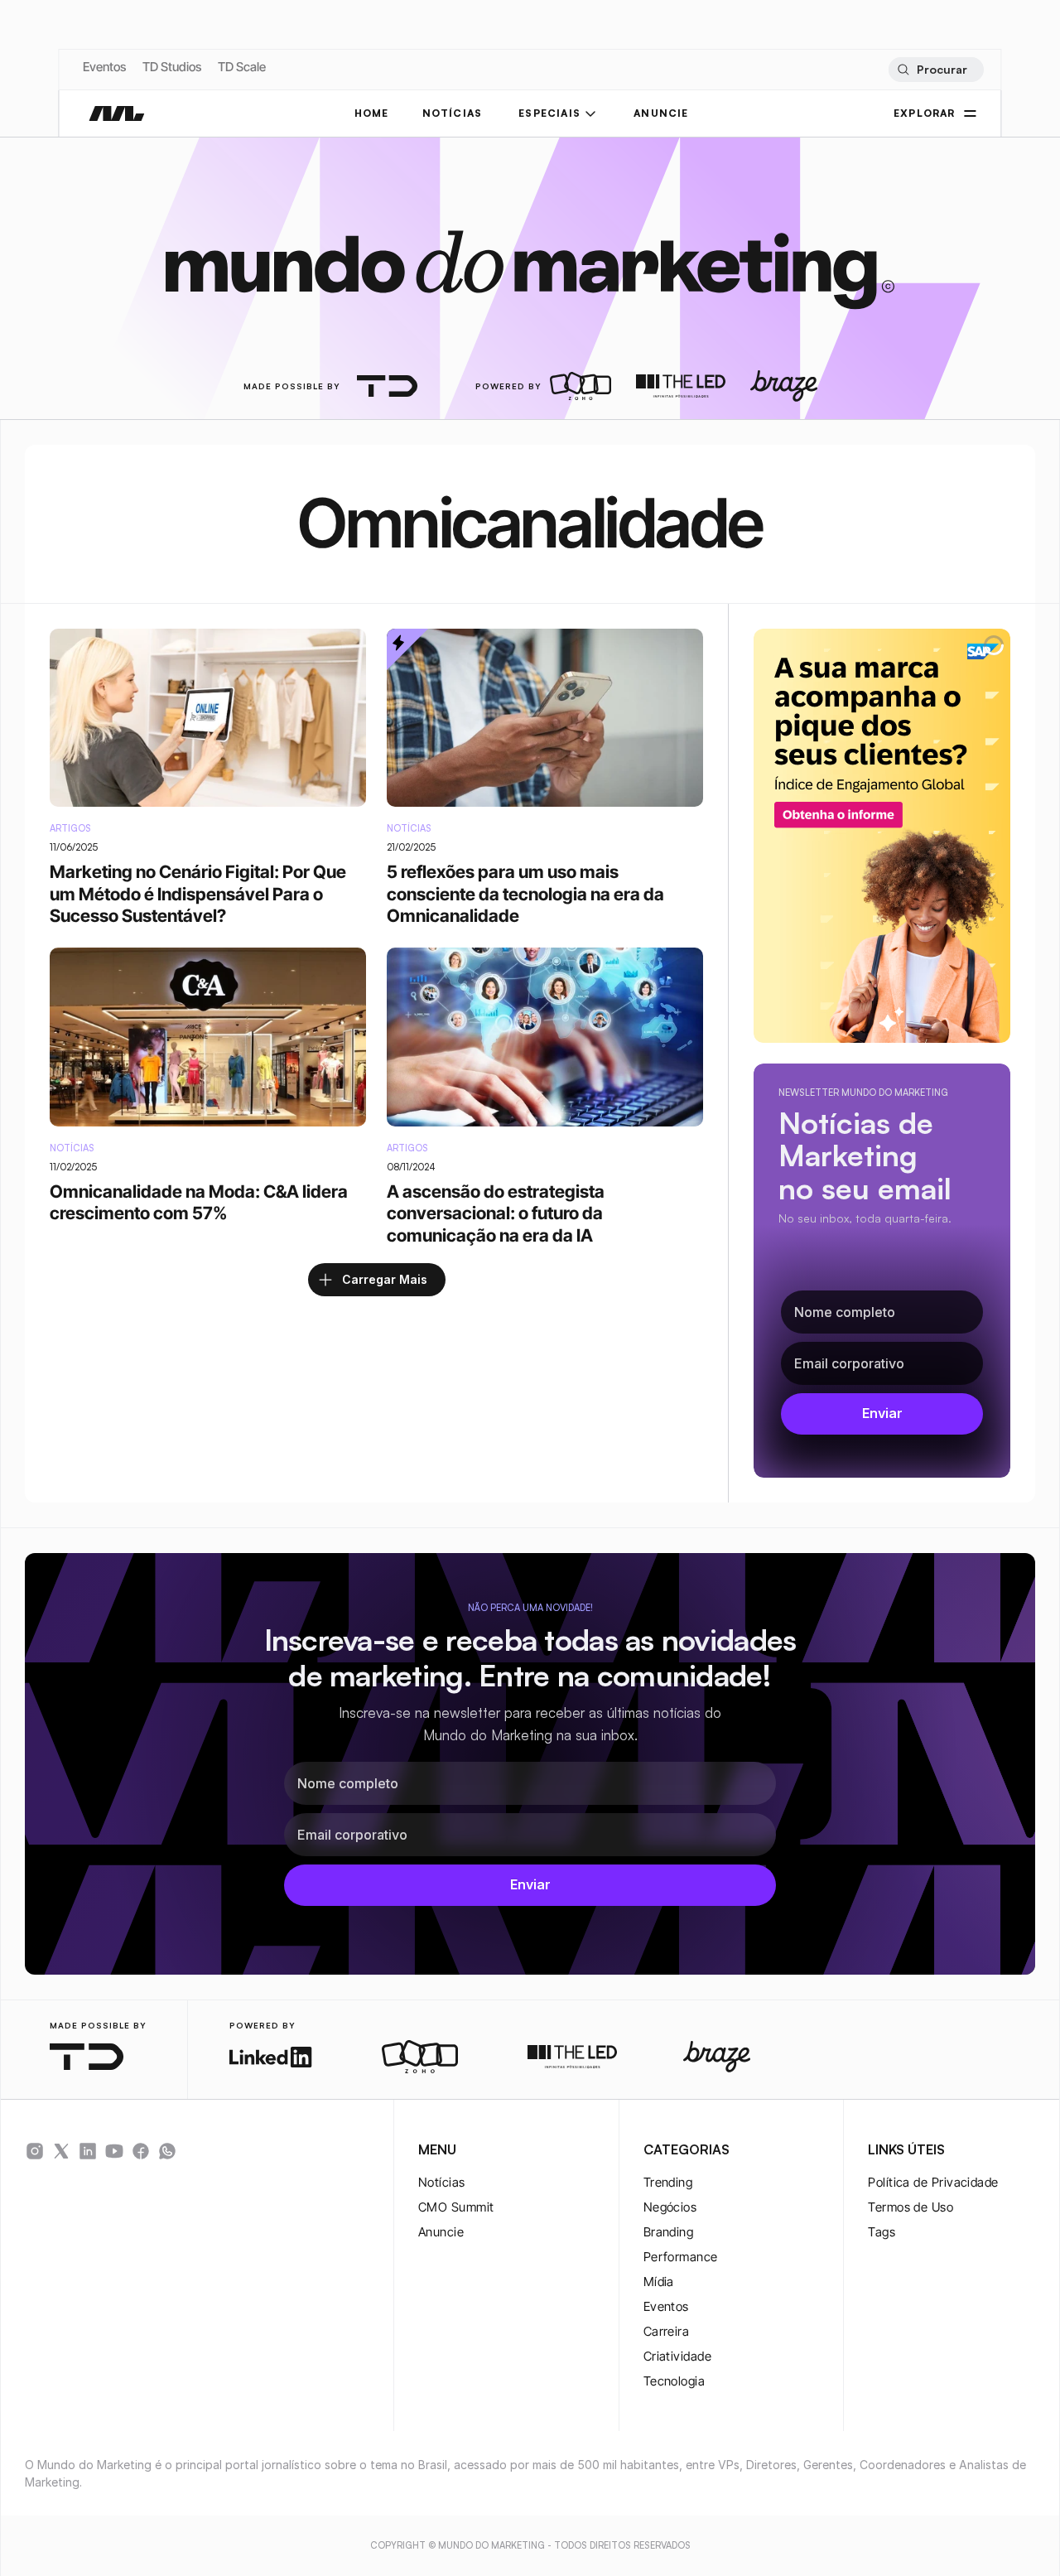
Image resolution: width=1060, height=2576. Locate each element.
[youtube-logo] (114, 2151)
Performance (681, 2257)
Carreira (667, 2331)
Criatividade (677, 2356)
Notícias (442, 2182)
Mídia (659, 2282)
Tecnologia (675, 2381)
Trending (668, 2182)
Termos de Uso (911, 2207)
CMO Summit (456, 2207)
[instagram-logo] (35, 2151)
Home (372, 113)
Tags (882, 2232)
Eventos (104, 67)
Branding (669, 2232)
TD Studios (172, 67)
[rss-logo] (141, 2151)
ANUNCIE (661, 113)
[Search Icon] (935, 70)
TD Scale (242, 67)
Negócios (670, 2207)
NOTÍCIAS (453, 113)
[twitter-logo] (61, 2151)
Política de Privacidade (933, 2182)
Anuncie (441, 2232)
